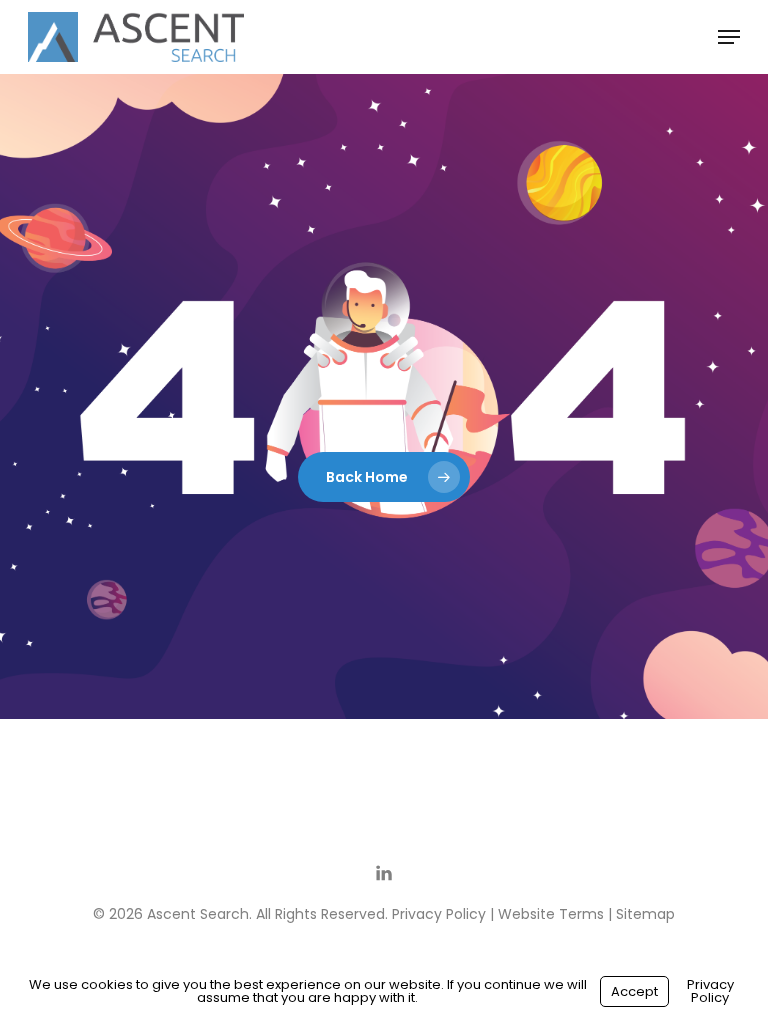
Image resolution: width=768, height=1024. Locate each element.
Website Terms (551, 914)
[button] (729, 37)
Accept (634, 991)
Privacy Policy (439, 914)
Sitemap (645, 914)
